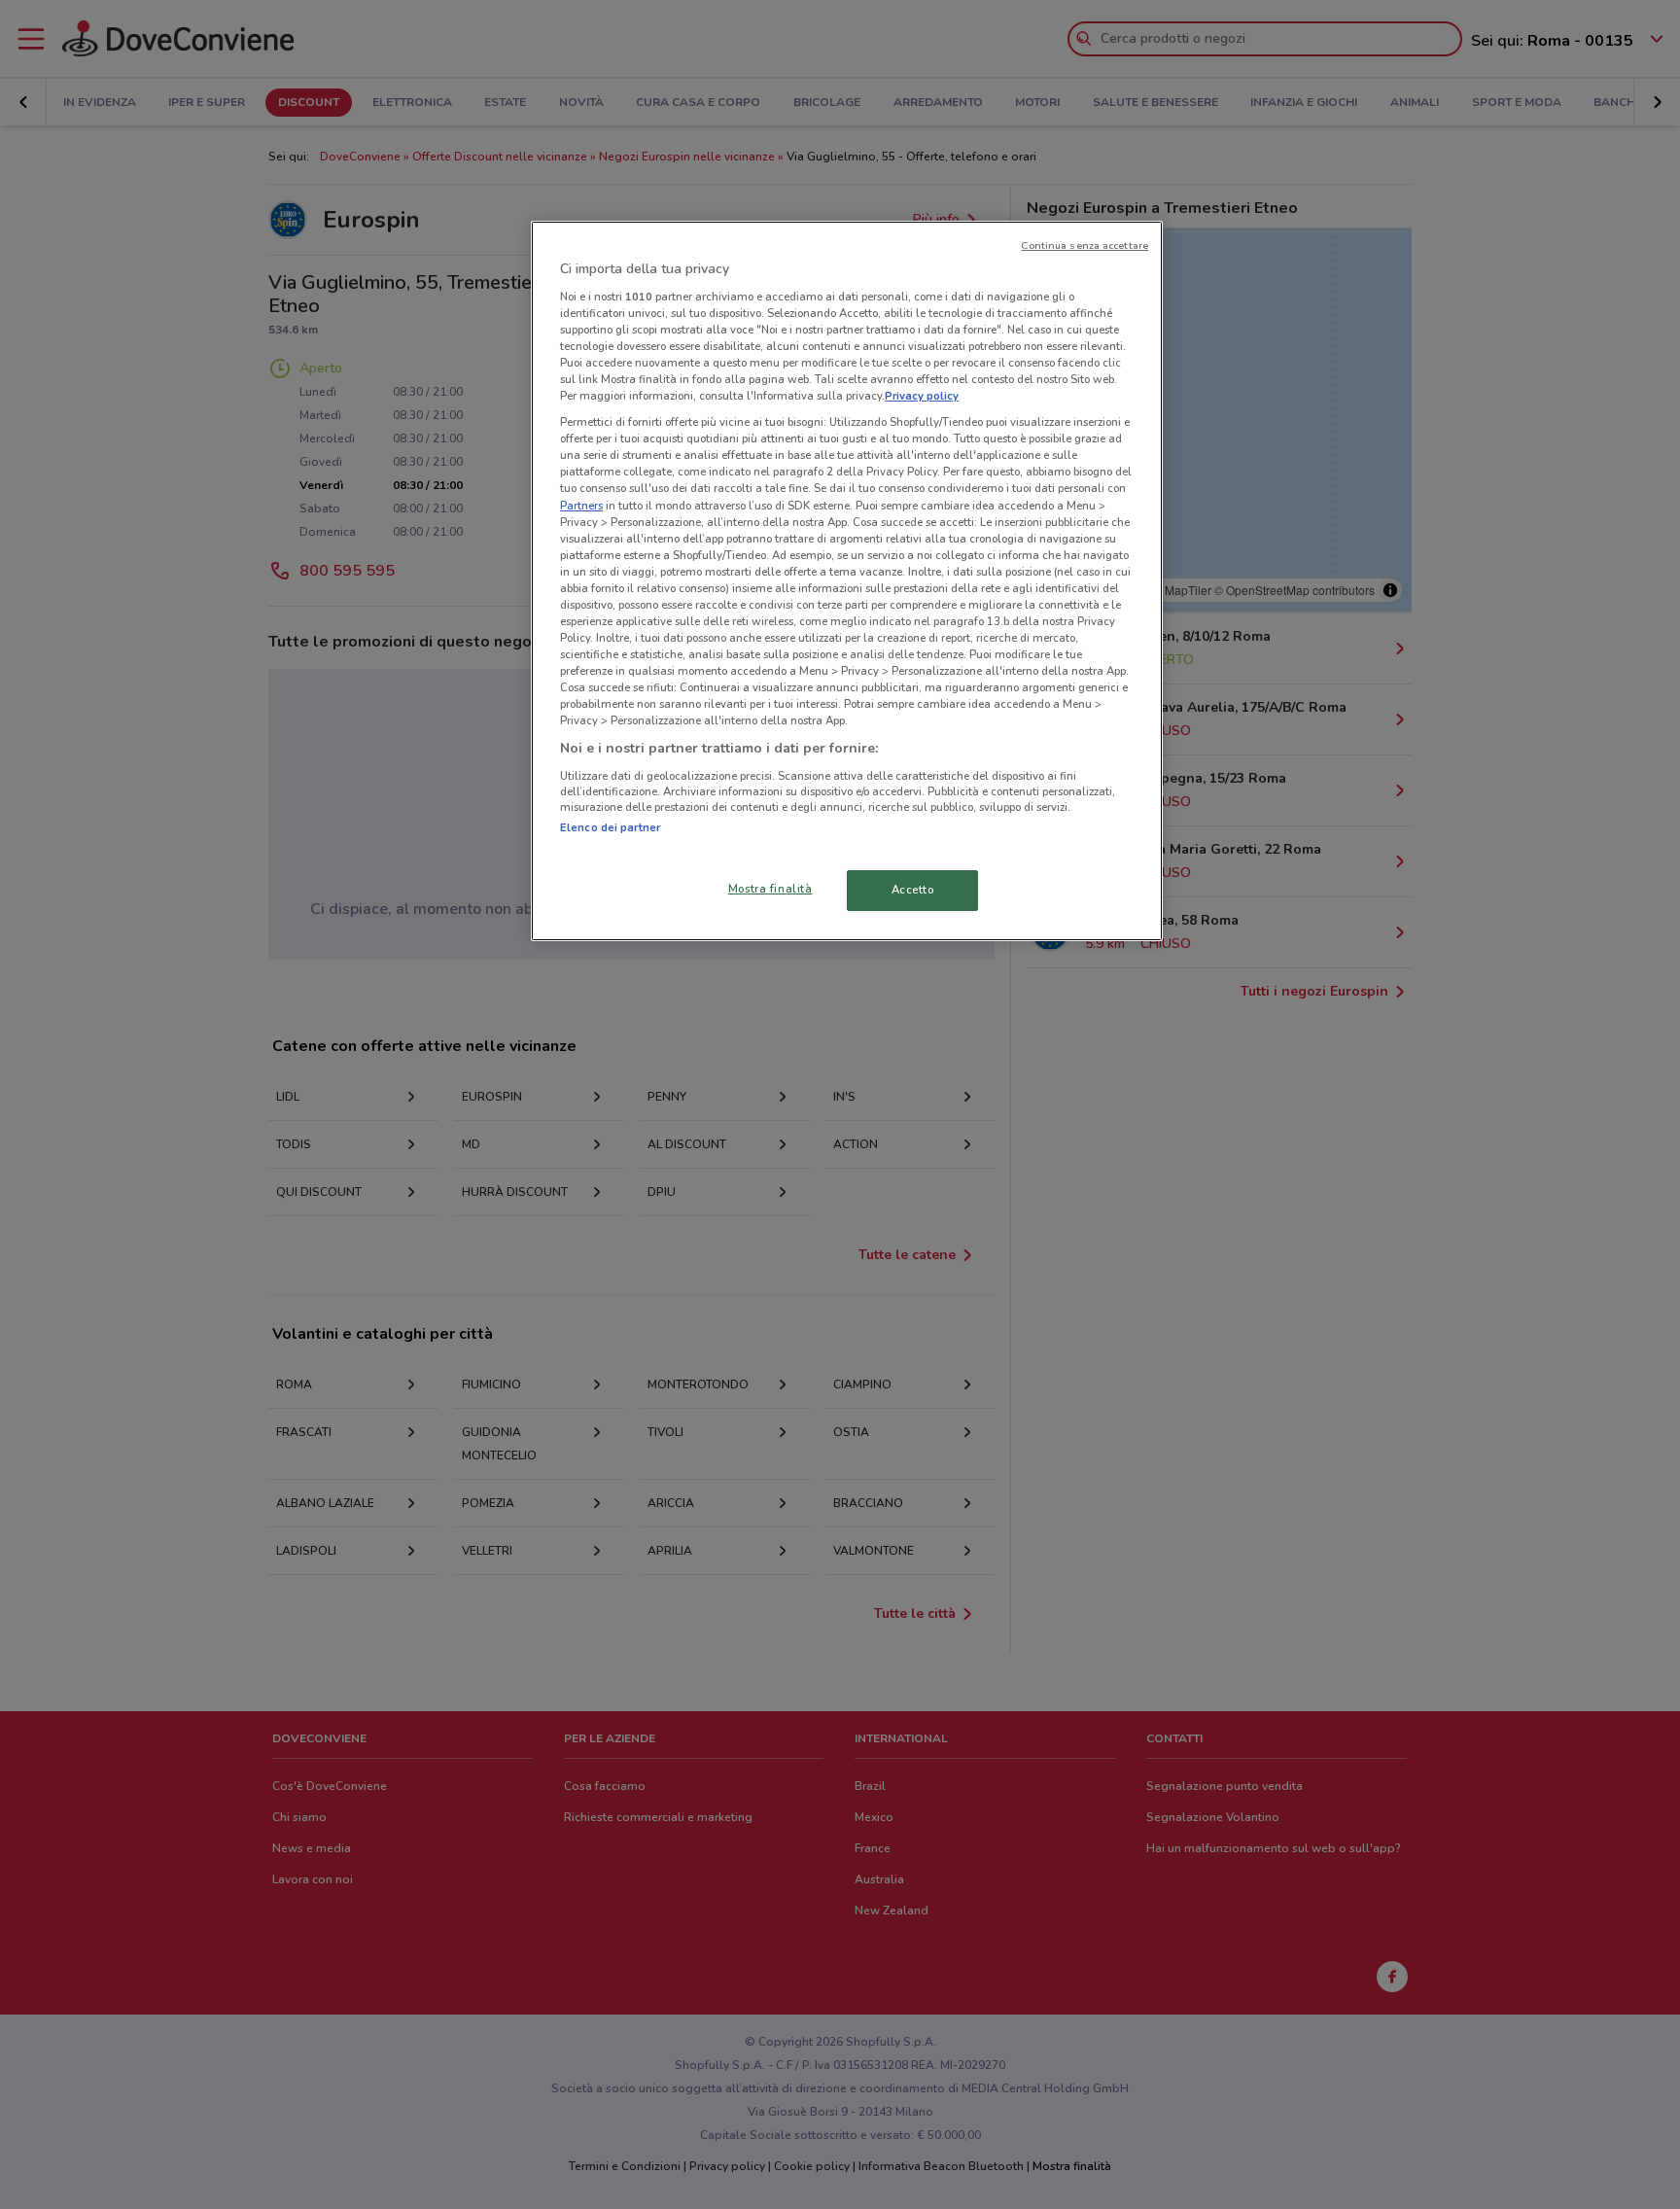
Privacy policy (922, 396)
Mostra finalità (770, 889)
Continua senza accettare (1085, 245)
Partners (581, 506)
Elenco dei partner (610, 827)
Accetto (913, 890)
